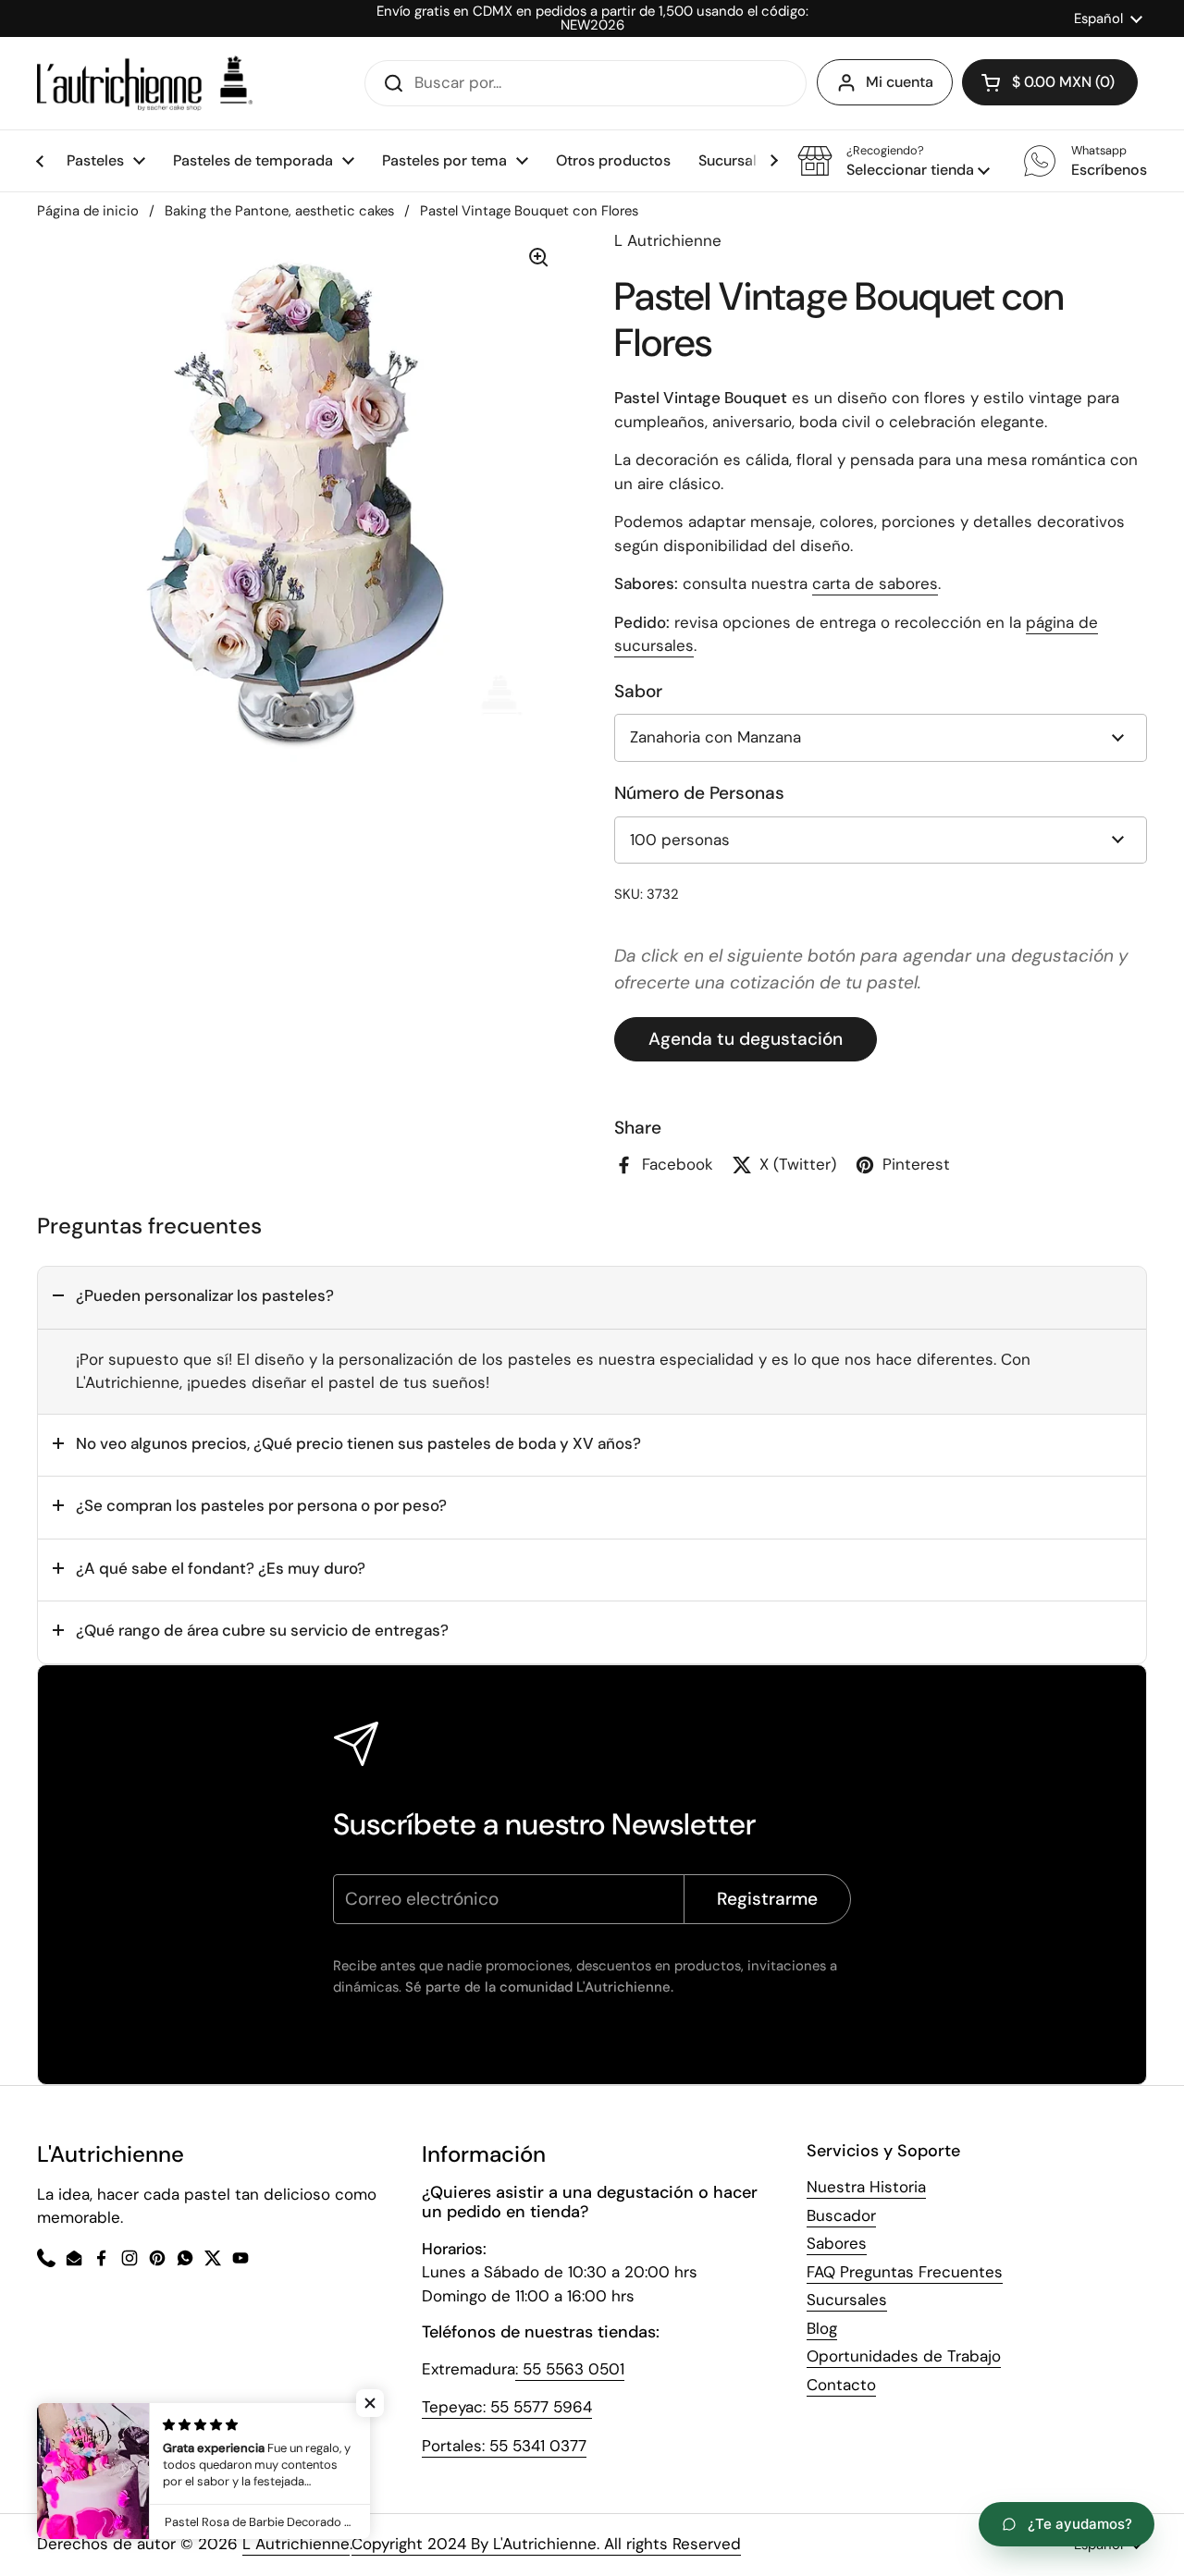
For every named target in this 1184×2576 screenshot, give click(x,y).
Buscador (841, 2215)
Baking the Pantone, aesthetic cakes (279, 211)
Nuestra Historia (866, 2187)
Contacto (841, 2385)
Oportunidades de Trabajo (904, 2356)
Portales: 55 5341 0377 (504, 2446)
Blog (822, 2328)
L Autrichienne (296, 2544)
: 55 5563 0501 (570, 2369)
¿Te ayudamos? (1080, 2524)
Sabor (638, 691)
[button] (894, 161)
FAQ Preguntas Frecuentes (905, 2272)
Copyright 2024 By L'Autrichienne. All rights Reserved (546, 2544)
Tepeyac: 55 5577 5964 (507, 2407)
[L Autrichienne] (145, 83)
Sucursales (847, 2300)
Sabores (837, 2243)
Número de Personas (699, 793)
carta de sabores (875, 583)
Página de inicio (88, 211)
